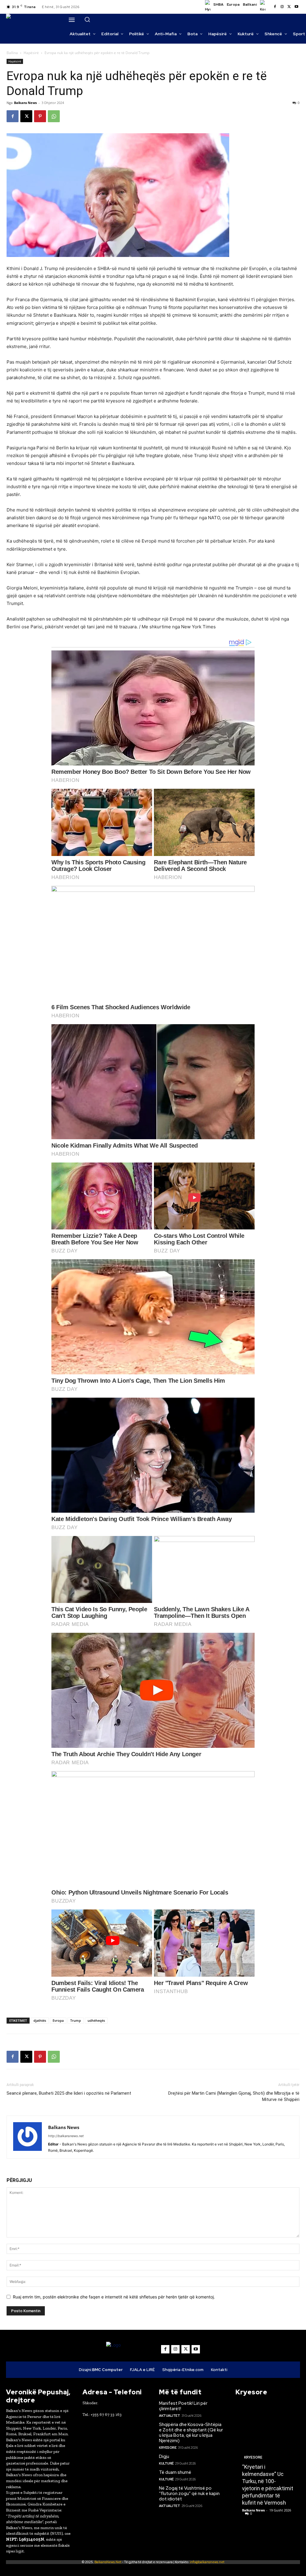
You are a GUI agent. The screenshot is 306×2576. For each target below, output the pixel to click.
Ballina (12, 53)
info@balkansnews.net (207, 2562)
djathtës (40, 2020)
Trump (76, 2020)
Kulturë (166, 2463)
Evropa (58, 2020)
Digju (164, 2456)
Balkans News (25, 103)
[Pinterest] (40, 116)
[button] (87, 19)
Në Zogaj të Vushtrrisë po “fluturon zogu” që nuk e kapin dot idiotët (189, 2494)
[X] (289, 7)
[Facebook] (275, 7)
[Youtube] (296, 7)
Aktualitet (169, 2416)
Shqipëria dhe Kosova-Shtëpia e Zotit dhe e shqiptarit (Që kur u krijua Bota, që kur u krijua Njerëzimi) (191, 2433)
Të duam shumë (175, 2472)
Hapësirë (31, 53)
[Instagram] (282, 7)
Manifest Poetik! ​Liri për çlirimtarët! (183, 2406)
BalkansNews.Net (108, 2562)
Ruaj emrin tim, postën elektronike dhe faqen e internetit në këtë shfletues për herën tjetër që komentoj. (114, 2297)
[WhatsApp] (54, 116)
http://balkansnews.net (66, 2136)
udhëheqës (96, 2020)
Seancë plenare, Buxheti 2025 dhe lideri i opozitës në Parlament (69, 2093)
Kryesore (168, 2448)
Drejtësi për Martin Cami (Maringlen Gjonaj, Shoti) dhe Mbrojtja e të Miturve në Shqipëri (234, 2096)
